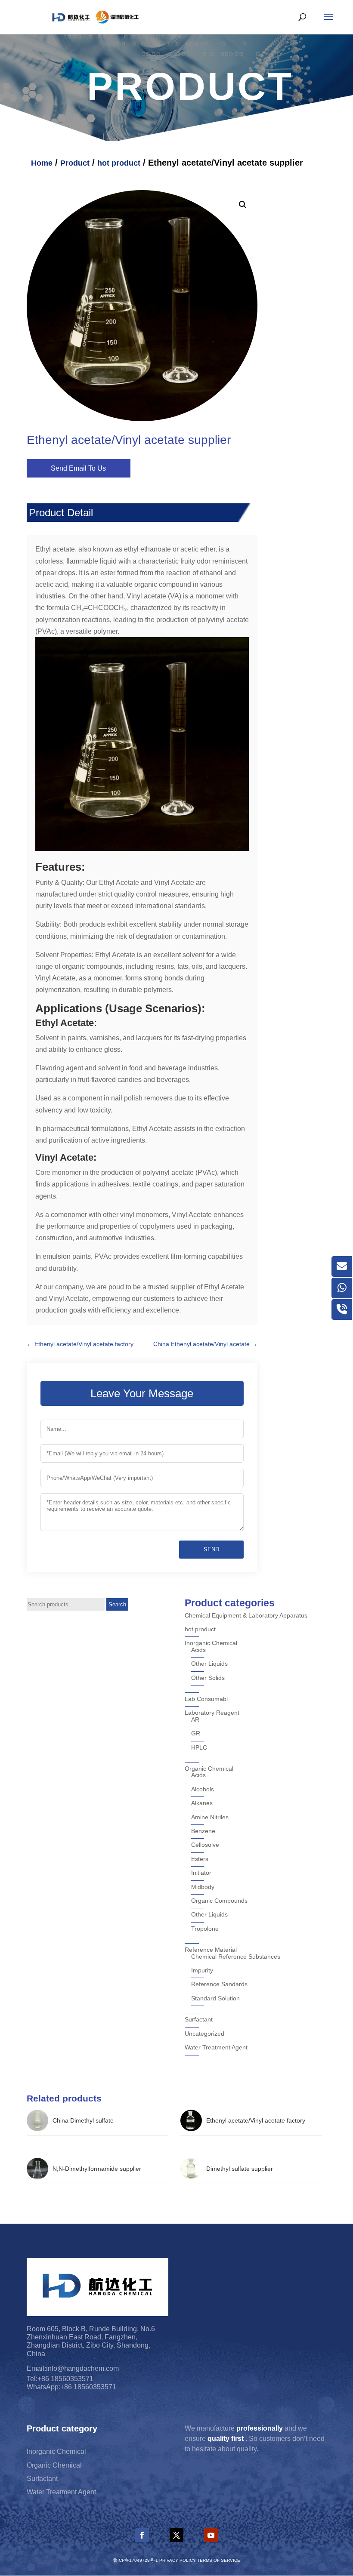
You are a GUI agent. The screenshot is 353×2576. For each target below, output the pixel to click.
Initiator (201, 1873)
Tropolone (205, 1929)
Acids (198, 1650)
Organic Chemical (209, 1769)
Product (75, 163)
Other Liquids (209, 1664)
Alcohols (203, 1789)
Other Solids (208, 1678)
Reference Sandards (219, 1984)
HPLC (199, 1747)
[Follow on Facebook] (142, 2535)
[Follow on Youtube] (211, 2535)
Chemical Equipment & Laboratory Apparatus (246, 1615)
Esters (200, 1859)
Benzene (203, 1831)
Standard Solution (215, 1998)
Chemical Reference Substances (236, 1957)
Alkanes (202, 1803)
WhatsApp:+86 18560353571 (71, 2387)
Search (117, 1604)
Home (42, 163)
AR (195, 1719)
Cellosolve (205, 1845)
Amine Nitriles (210, 1817)
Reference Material (211, 1950)
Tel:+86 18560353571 (60, 2379)
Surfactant (199, 2019)
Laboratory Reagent (212, 1713)
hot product (119, 163)
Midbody (203, 1887)
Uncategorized (204, 2034)
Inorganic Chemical (211, 1643)
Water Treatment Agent (216, 2047)
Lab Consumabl (206, 1699)
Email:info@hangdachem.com (73, 2368)
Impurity (202, 1970)
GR (196, 1733)
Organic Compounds (219, 1901)
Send (211, 1549)
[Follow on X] (176, 2535)
